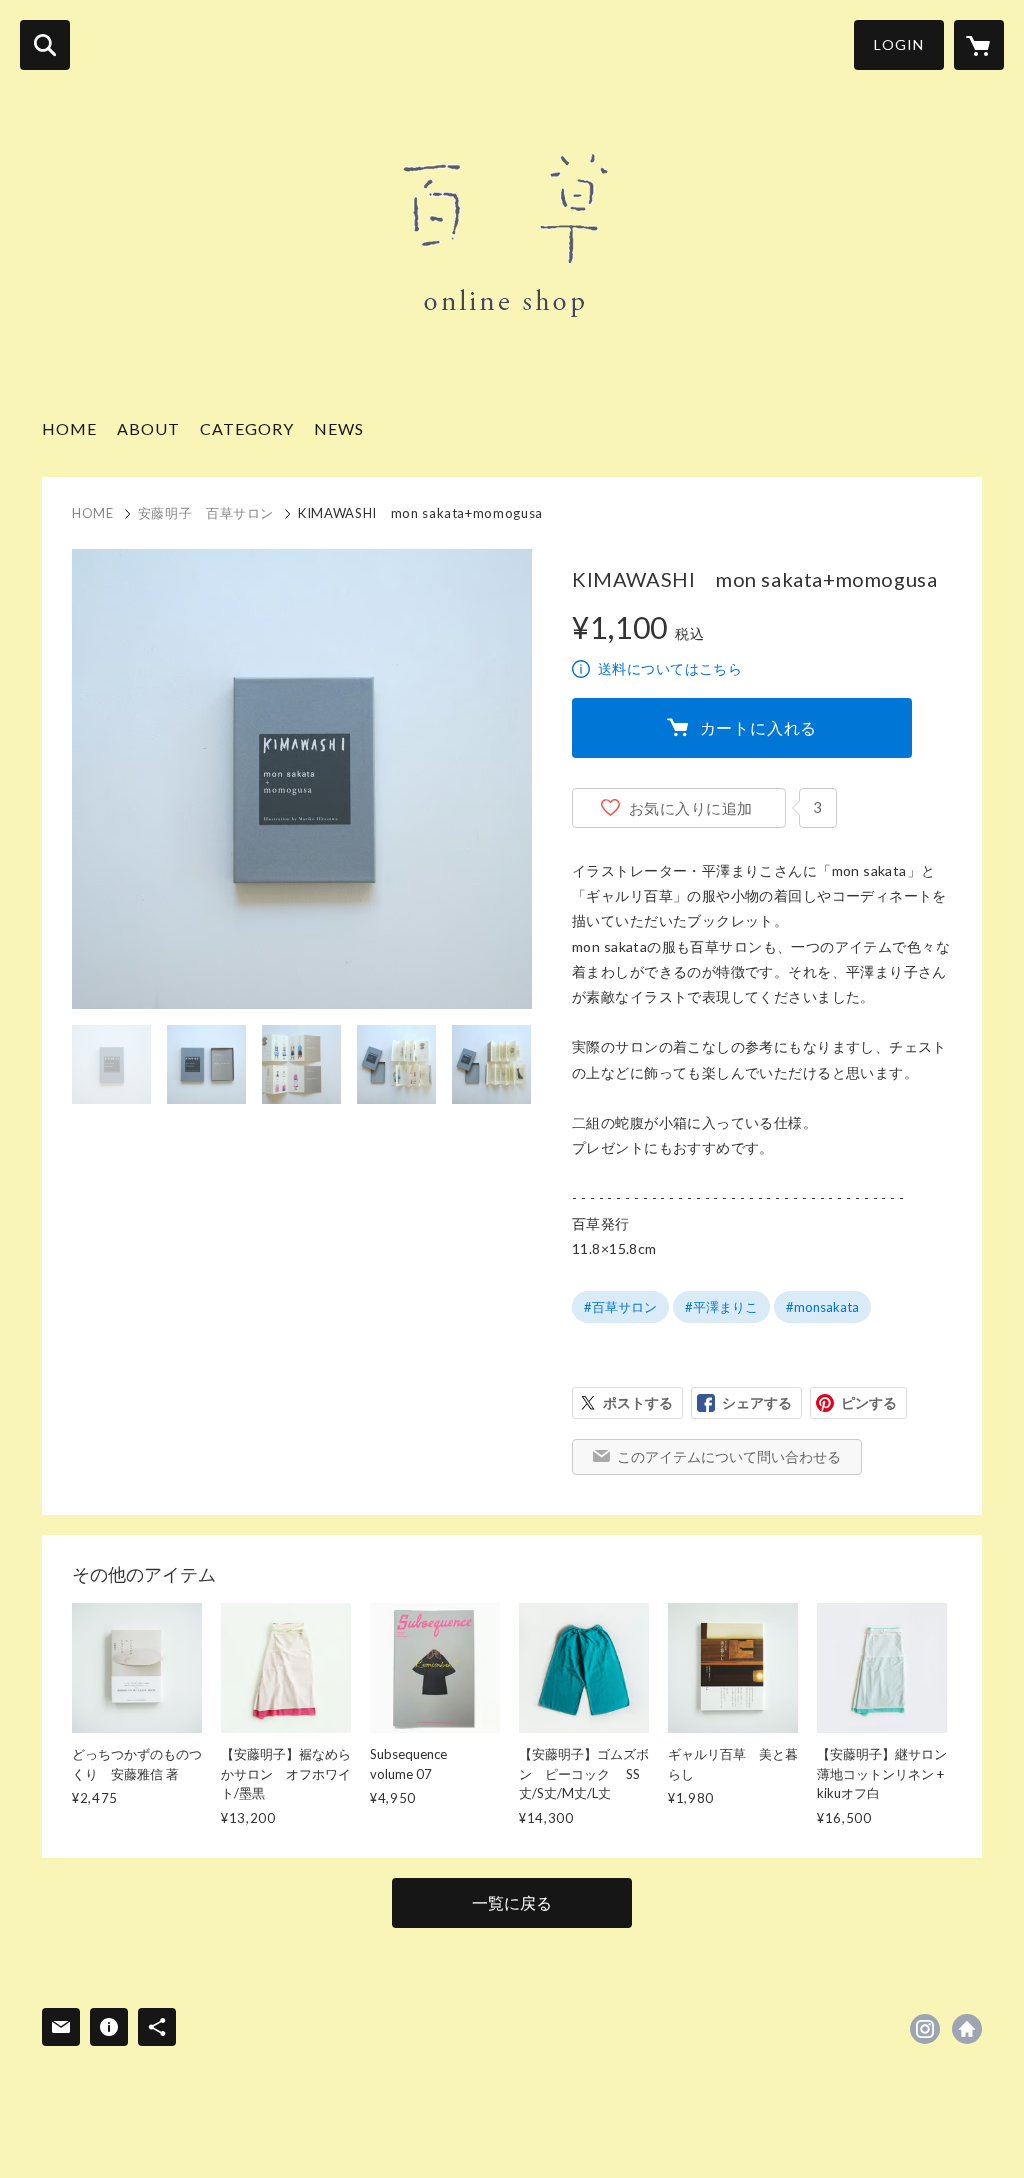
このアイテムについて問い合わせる (729, 1456)
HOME (69, 428)
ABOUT (148, 428)
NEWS (339, 428)
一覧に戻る (512, 1902)
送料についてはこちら (670, 668)
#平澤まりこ (721, 1307)
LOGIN (899, 44)
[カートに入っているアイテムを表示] (979, 45)
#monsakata (822, 1307)
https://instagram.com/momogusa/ (925, 2029)
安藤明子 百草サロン (206, 513)
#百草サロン (620, 1307)
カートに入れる (759, 727)
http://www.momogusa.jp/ (967, 2029)
